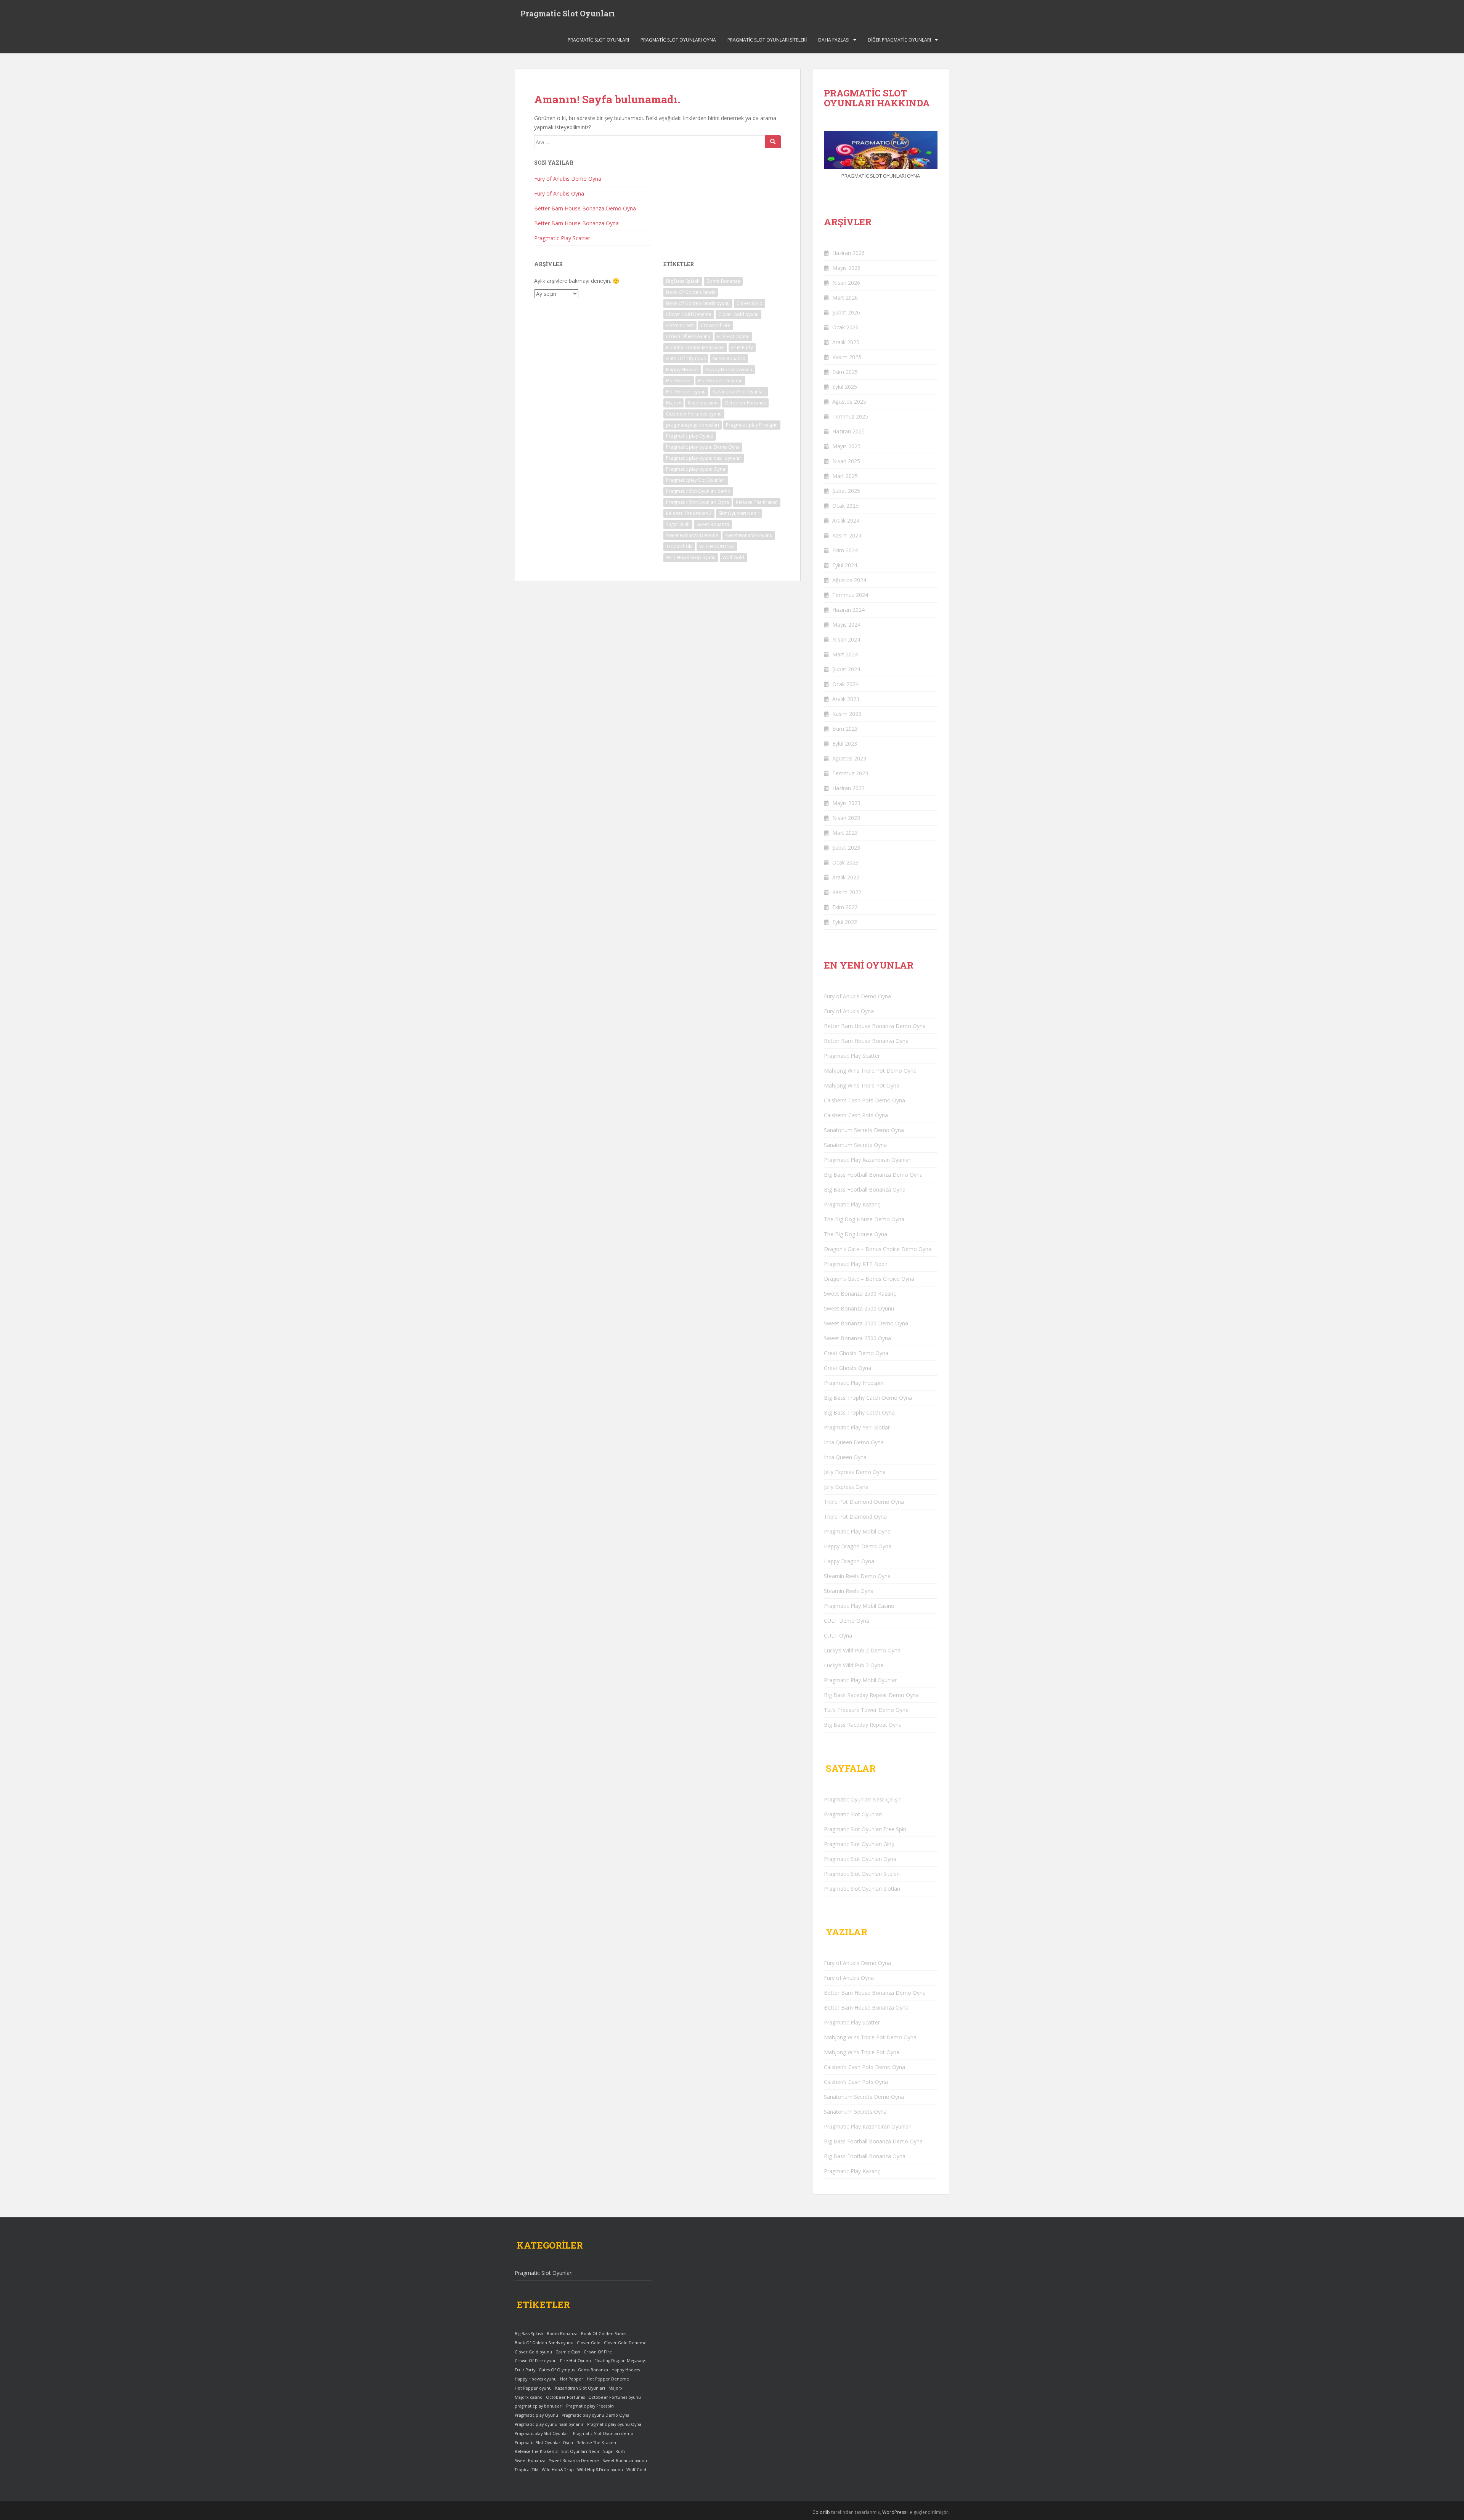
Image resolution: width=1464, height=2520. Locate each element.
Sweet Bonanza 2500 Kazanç (860, 1294)
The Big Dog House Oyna (856, 1234)
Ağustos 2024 (849, 580)
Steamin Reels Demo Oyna (857, 1576)
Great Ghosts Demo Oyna (856, 1353)
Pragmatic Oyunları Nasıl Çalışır (862, 1799)
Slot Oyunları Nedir (739, 513)
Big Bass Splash (683, 281)
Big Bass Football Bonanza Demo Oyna (873, 1175)
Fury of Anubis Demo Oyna (568, 179)
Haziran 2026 (848, 253)
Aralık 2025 (846, 342)
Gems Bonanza (729, 359)
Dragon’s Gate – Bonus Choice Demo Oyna (878, 1249)
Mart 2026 (845, 298)
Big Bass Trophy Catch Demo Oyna (868, 1398)
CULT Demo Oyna (847, 1621)
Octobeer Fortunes (745, 403)
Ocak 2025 (845, 506)
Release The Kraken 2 (689, 513)
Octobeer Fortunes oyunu (694, 414)
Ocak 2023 (845, 862)
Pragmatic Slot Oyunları (568, 13)
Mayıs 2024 (846, 625)
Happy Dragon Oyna (849, 1561)
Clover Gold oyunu (738, 314)
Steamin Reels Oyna (849, 1591)
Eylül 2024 (845, 565)
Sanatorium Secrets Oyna (855, 1145)
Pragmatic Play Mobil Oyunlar (860, 1680)
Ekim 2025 (845, 372)
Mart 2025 (845, 476)
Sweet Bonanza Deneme (692, 535)
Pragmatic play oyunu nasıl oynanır (704, 458)
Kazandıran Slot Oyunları (739, 392)
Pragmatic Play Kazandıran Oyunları (868, 1160)
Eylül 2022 (845, 922)
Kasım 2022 (847, 892)
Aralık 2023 (846, 699)
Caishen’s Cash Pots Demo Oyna (864, 1100)
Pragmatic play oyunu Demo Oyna (703, 447)
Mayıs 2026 (846, 268)
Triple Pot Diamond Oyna (855, 1517)
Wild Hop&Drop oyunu (691, 557)
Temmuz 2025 (850, 416)
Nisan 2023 (846, 818)
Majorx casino (703, 403)
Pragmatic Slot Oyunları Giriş (859, 1844)
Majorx (673, 403)
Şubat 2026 (846, 312)
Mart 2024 (845, 654)
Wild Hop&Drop (717, 546)
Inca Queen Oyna (845, 1457)
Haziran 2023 (848, 788)
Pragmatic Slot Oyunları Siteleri (767, 40)
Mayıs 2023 (846, 803)
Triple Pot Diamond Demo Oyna (864, 1502)
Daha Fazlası (834, 40)
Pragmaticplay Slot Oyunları (696, 480)
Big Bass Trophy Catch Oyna (859, 1412)
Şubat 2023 (846, 848)
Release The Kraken (757, 502)
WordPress (894, 2512)
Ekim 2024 (845, 550)
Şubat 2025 (846, 491)
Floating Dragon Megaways (695, 347)
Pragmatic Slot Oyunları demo (698, 491)
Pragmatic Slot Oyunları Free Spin (865, 1829)
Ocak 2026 (845, 327)
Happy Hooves (682, 370)
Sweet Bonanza (713, 524)
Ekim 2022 (845, 907)
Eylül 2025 (845, 387)
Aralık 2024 (846, 521)
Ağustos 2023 (849, 758)
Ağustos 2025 (849, 402)
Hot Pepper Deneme (720, 381)
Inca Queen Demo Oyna (854, 1442)
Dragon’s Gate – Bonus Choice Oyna (869, 1279)
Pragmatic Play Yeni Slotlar (857, 1427)
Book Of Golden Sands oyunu (698, 303)
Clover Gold (750, 303)
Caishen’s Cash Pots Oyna (856, 1115)
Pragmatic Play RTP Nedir (856, 1264)
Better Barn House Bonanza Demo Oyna (585, 208)
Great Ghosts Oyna (848, 1368)
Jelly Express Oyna (846, 1487)
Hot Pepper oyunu (686, 392)
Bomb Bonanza (723, 281)
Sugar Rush (678, 524)
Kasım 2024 (847, 535)
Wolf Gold (733, 557)
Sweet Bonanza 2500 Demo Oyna (866, 1323)
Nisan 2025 (846, 461)
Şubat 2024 (846, 669)
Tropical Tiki (679, 546)
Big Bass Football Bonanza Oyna (865, 1189)
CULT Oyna (838, 1635)
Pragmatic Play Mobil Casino (859, 1606)
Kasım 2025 (847, 357)
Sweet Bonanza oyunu (749, 535)
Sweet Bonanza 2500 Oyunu (859, 1308)
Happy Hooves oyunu (729, 370)
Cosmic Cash (680, 325)
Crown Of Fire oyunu (688, 336)
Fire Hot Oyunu (733, 336)
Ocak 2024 (845, 684)
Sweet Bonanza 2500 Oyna (857, 1338)
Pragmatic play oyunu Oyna (696, 469)
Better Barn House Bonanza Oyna (576, 223)
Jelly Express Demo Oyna (855, 1472)
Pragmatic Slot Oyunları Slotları (862, 1889)
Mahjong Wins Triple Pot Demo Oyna (870, 1071)
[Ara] (773, 142)
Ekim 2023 (845, 729)
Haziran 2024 (848, 610)
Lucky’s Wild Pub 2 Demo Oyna (862, 1650)
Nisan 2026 (846, 283)
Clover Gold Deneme (689, 314)
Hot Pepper (679, 381)
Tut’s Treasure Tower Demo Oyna (866, 1710)
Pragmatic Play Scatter (562, 238)
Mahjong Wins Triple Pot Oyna (862, 1085)
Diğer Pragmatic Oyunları (899, 40)
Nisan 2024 (846, 639)
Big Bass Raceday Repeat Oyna (863, 1725)
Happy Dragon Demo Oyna (858, 1546)
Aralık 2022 (846, 877)
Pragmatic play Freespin (752, 425)
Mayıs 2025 (846, 446)
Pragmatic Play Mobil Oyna (857, 1531)
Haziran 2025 (848, 431)
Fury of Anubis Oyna (559, 193)
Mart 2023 (845, 833)
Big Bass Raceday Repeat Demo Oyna (871, 1695)
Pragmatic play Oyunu (690, 436)
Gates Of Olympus (686, 359)
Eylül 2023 (845, 743)
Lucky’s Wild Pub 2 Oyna (854, 1665)
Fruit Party (742, 347)
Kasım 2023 (847, 714)
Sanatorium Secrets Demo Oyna (864, 1130)
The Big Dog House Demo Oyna (864, 1219)
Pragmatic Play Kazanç (852, 1204)
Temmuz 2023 (850, 773)
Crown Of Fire (716, 325)
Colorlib (821, 2512)
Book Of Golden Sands (691, 292)
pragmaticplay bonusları (693, 425)
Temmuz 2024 (850, 595)
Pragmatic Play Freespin (854, 1383)
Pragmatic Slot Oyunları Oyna (678, 40)
